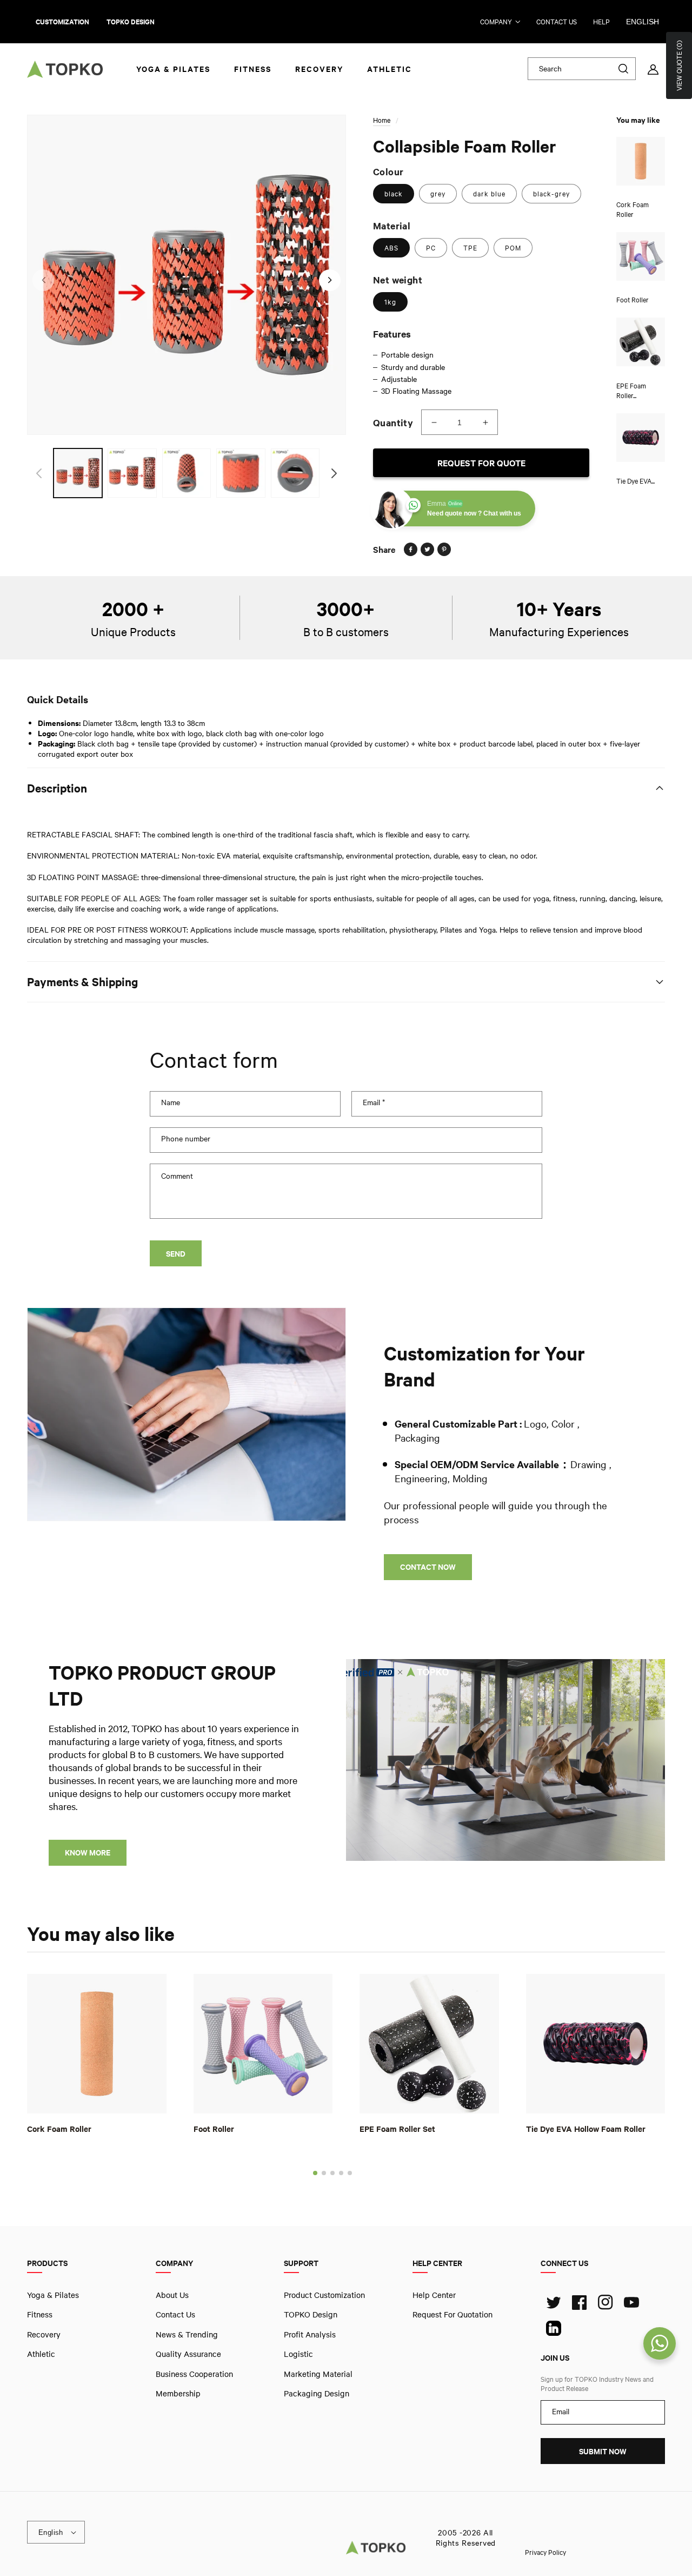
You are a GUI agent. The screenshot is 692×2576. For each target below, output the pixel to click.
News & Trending (187, 2334)
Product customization (324, 2295)
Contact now (428, 1567)
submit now (603, 2451)
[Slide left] (43, 280)
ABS (391, 248)
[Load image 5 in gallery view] (295, 473)
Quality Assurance (188, 2354)
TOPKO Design (311, 2314)
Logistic (298, 2354)
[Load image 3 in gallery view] (187, 473)
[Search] (623, 69)
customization (62, 22)
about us (172, 2295)
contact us (557, 22)
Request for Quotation (453, 2314)
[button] (315, 2172)
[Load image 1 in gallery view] (78, 473)
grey (438, 194)
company (496, 22)
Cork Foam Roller (59, 2128)
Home (382, 120)
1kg (390, 302)
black (394, 194)
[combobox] (582, 69)
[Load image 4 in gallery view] (241, 473)
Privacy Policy (545, 2552)
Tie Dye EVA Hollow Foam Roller (586, 2128)
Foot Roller (214, 2128)
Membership (178, 2393)
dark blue (489, 194)
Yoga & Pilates (53, 2295)
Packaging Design (317, 2393)
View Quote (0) (679, 65)
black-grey (551, 194)
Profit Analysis (310, 2334)
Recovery (44, 2334)
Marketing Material (318, 2373)
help (601, 22)
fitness (40, 2314)
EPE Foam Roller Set (397, 2128)
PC (431, 248)
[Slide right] (330, 280)
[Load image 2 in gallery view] (132, 473)
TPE (470, 248)
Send (176, 1254)
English (643, 22)
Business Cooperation (194, 2373)
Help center (434, 2295)
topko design (131, 22)
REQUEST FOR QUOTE (481, 463)
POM (513, 248)
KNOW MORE (88, 1852)
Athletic (41, 2354)
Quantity (393, 422)
